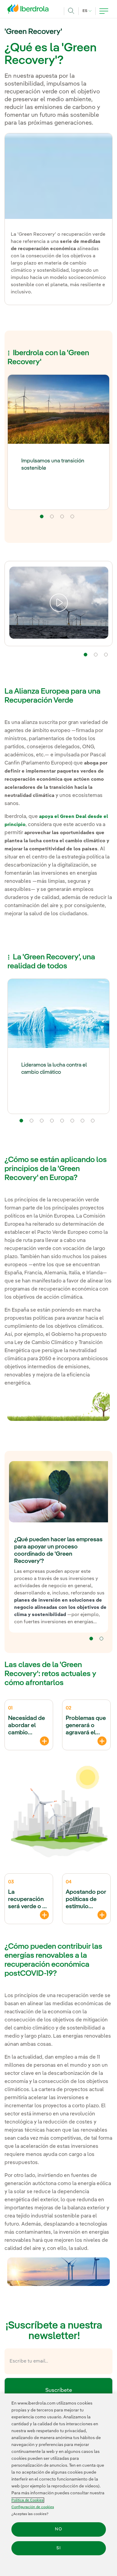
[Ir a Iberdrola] (30, 10)
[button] (42, 516)
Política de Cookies (27, 2500)
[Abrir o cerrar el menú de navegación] (104, 11)
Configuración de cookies (33, 2507)
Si (59, 2548)
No (58, 2529)
